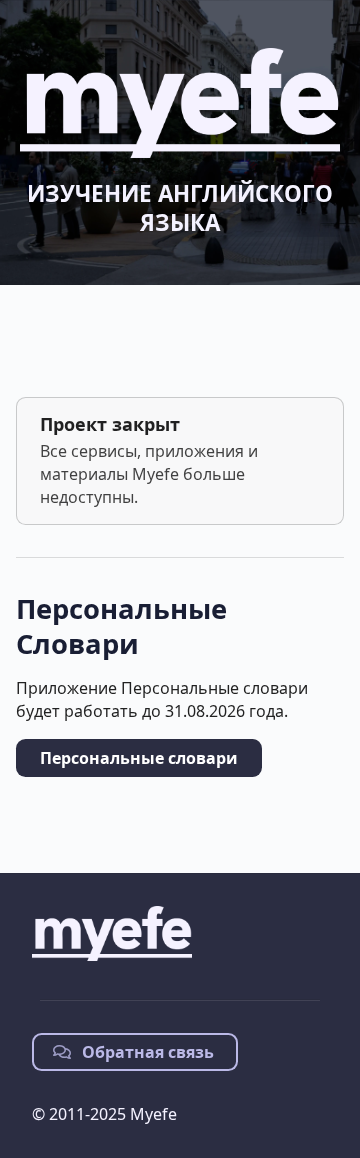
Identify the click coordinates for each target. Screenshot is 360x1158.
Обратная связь (146, 1052)
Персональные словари (139, 758)
